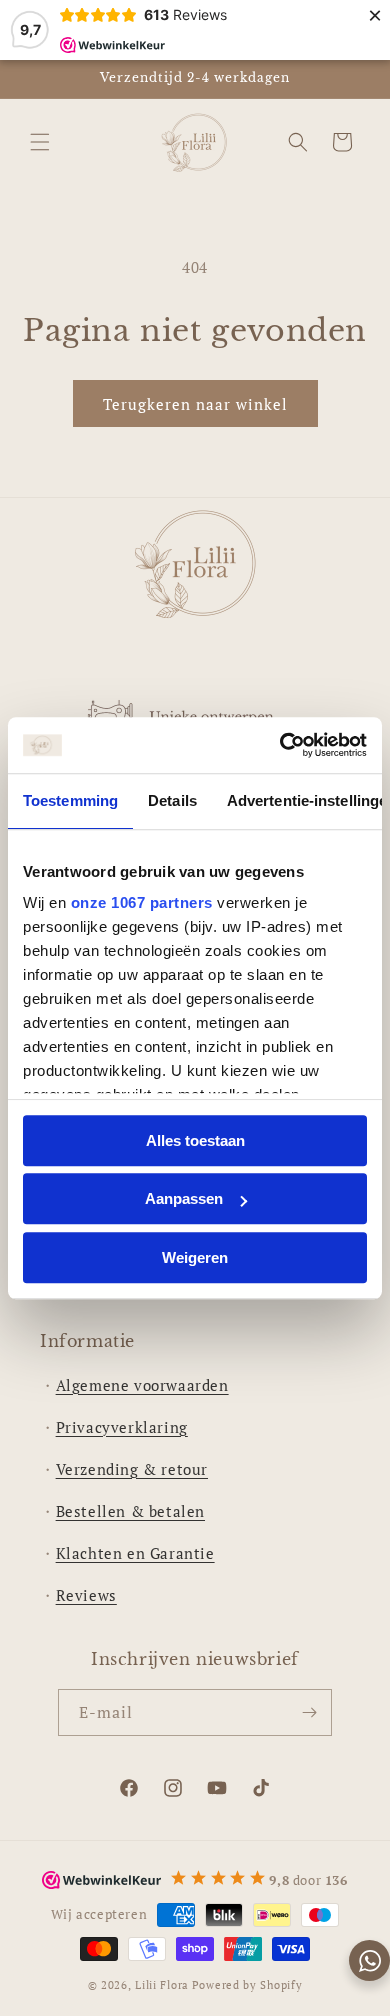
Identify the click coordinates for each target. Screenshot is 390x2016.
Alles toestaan (195, 1140)
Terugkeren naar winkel (195, 404)
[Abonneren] (309, 1712)
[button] (40, 142)
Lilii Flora (162, 1985)
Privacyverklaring (122, 1427)
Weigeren (195, 1257)
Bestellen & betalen (130, 1511)
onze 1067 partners (142, 902)
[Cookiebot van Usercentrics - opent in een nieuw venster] (280, 745)
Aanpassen (184, 1198)
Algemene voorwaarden (142, 1385)
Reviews (86, 1595)
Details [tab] (172, 800)
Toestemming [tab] (70, 800)
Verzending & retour (132, 1469)
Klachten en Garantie (135, 1553)
